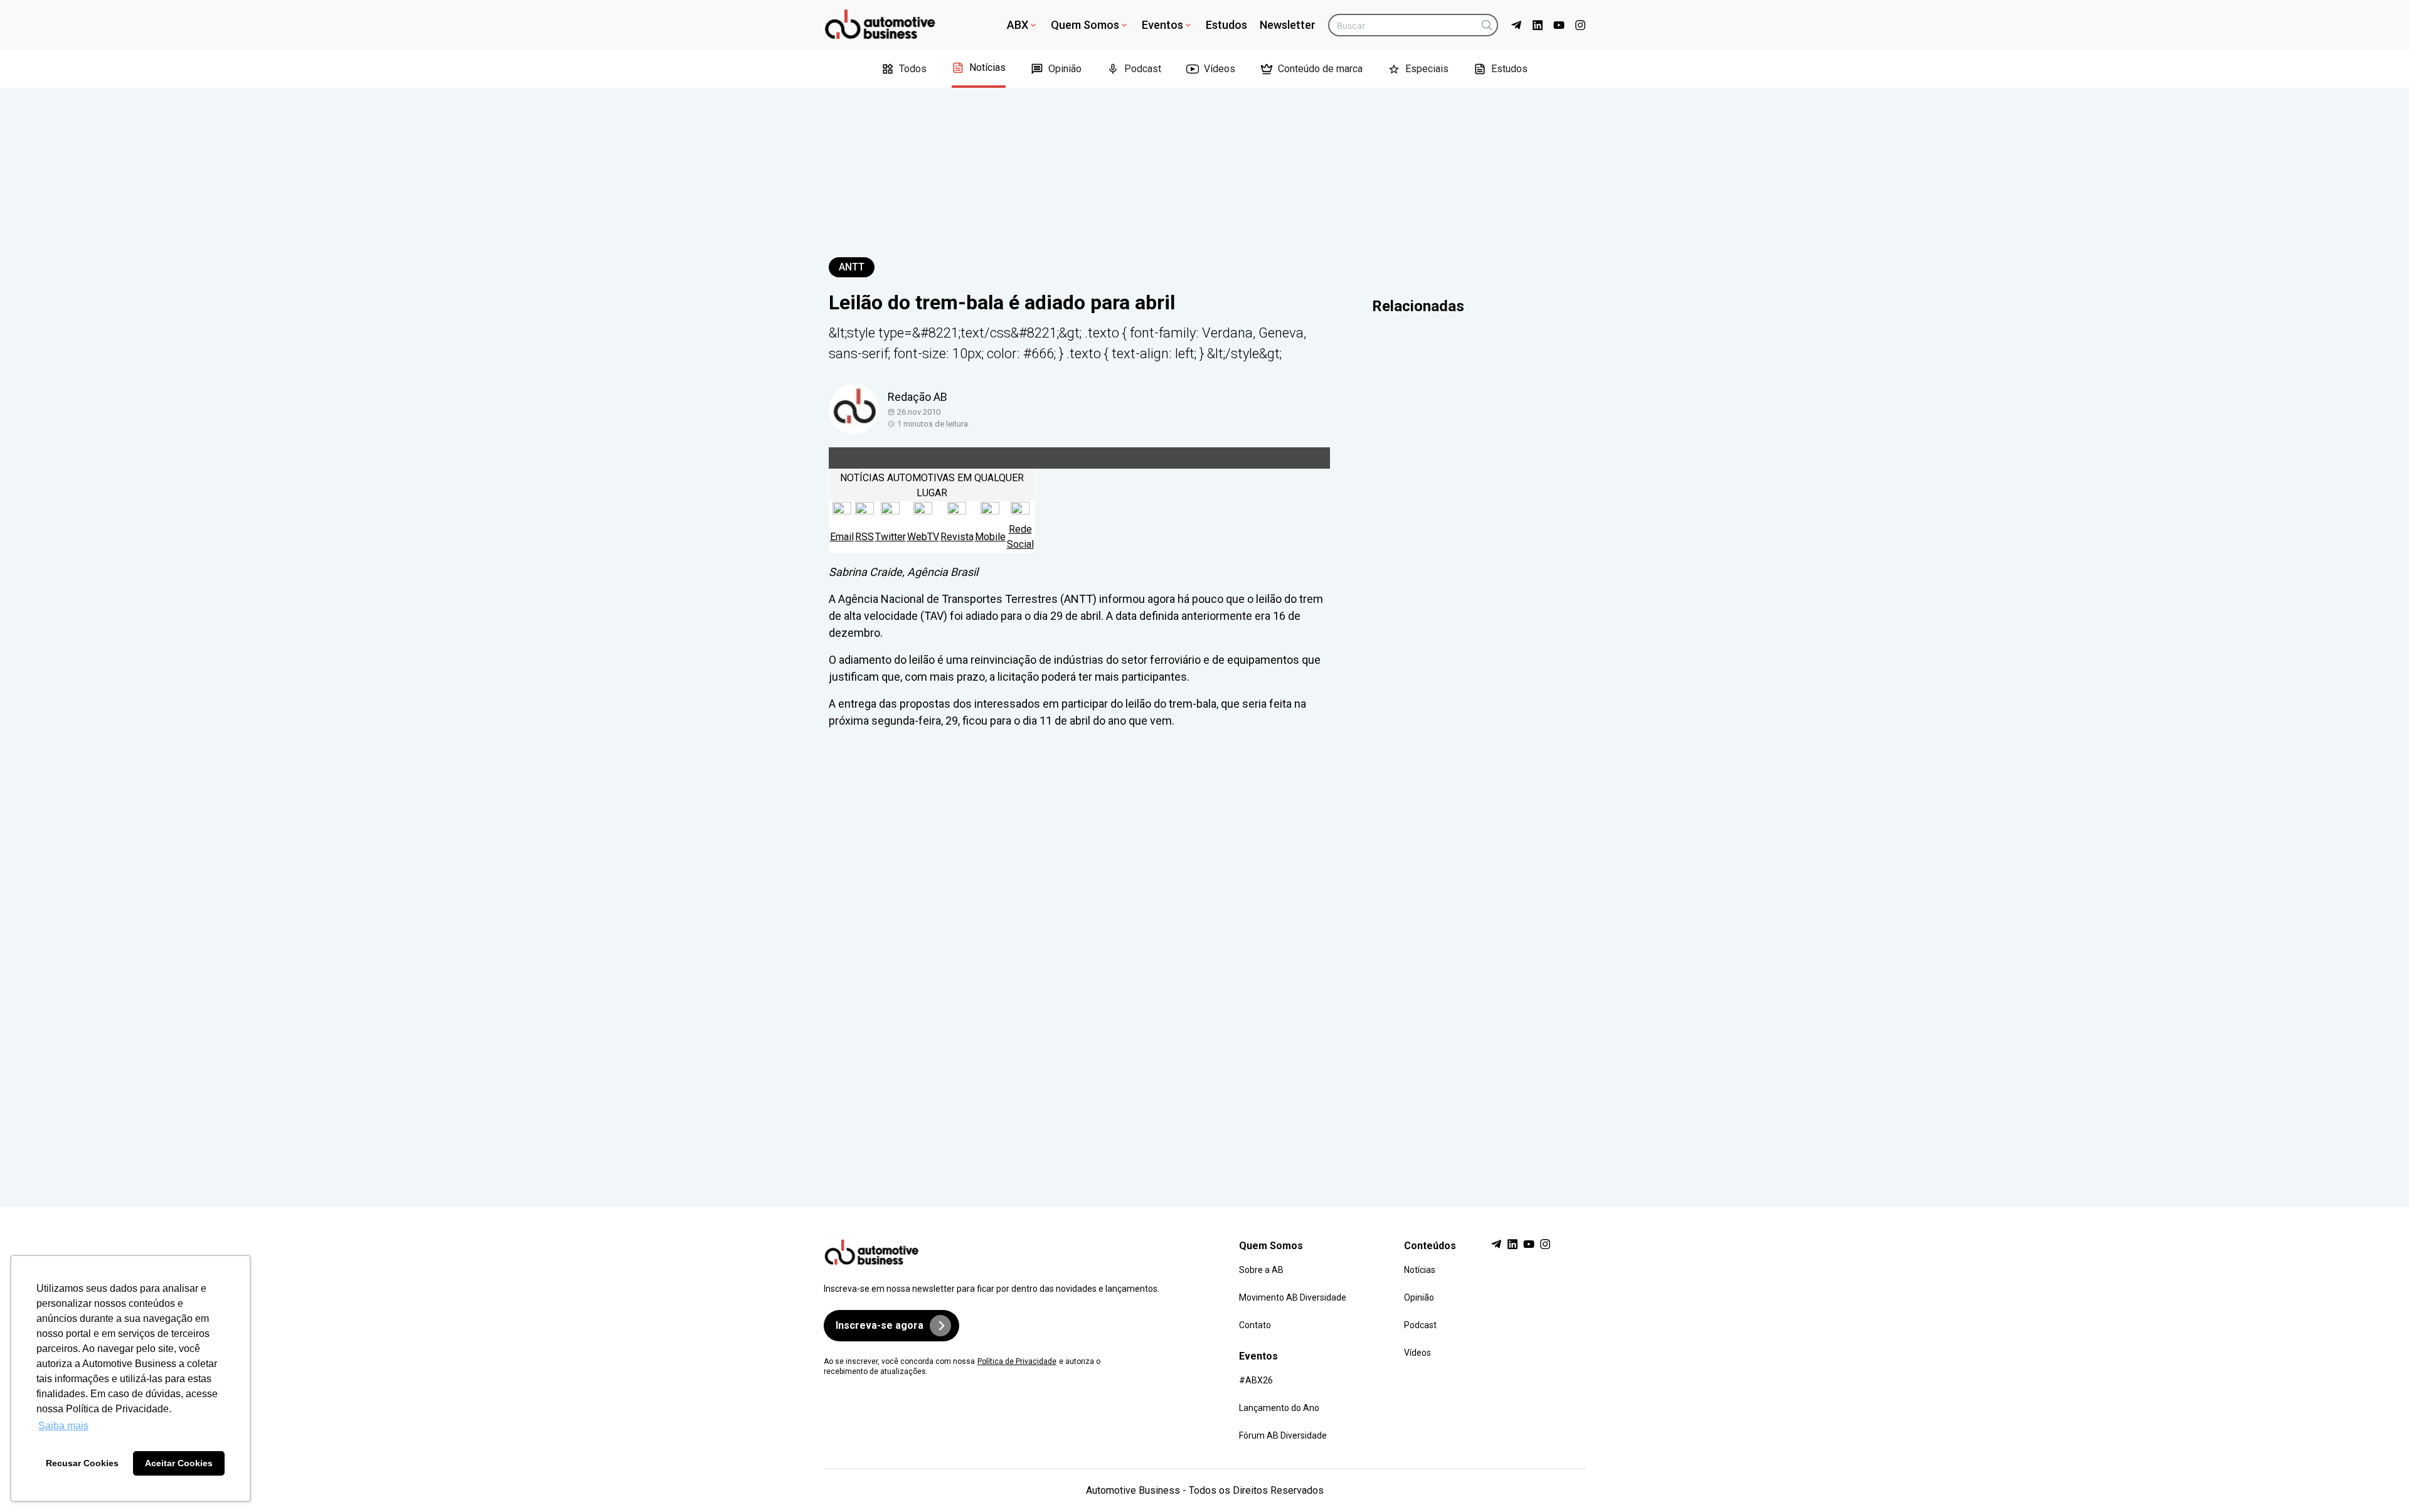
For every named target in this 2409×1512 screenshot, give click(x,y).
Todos (913, 69)
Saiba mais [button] (63, 1426)
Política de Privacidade (1017, 1361)
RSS (864, 537)
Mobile (990, 537)
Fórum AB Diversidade (1283, 1435)
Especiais (1427, 69)
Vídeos (1220, 69)
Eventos (1162, 25)
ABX (1018, 25)
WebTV (923, 537)
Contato (1255, 1325)
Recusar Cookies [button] (82, 1463)
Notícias (987, 67)
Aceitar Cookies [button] (179, 1463)
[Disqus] (1205, 956)
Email (842, 537)
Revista (957, 537)
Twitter (891, 537)
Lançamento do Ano (1279, 1408)
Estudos (1226, 25)
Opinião (1065, 69)
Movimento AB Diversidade (1293, 1297)
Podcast (1143, 69)
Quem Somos (1085, 25)
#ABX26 (1256, 1380)
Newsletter (1288, 25)
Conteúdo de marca (1320, 69)
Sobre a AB (1261, 1270)
